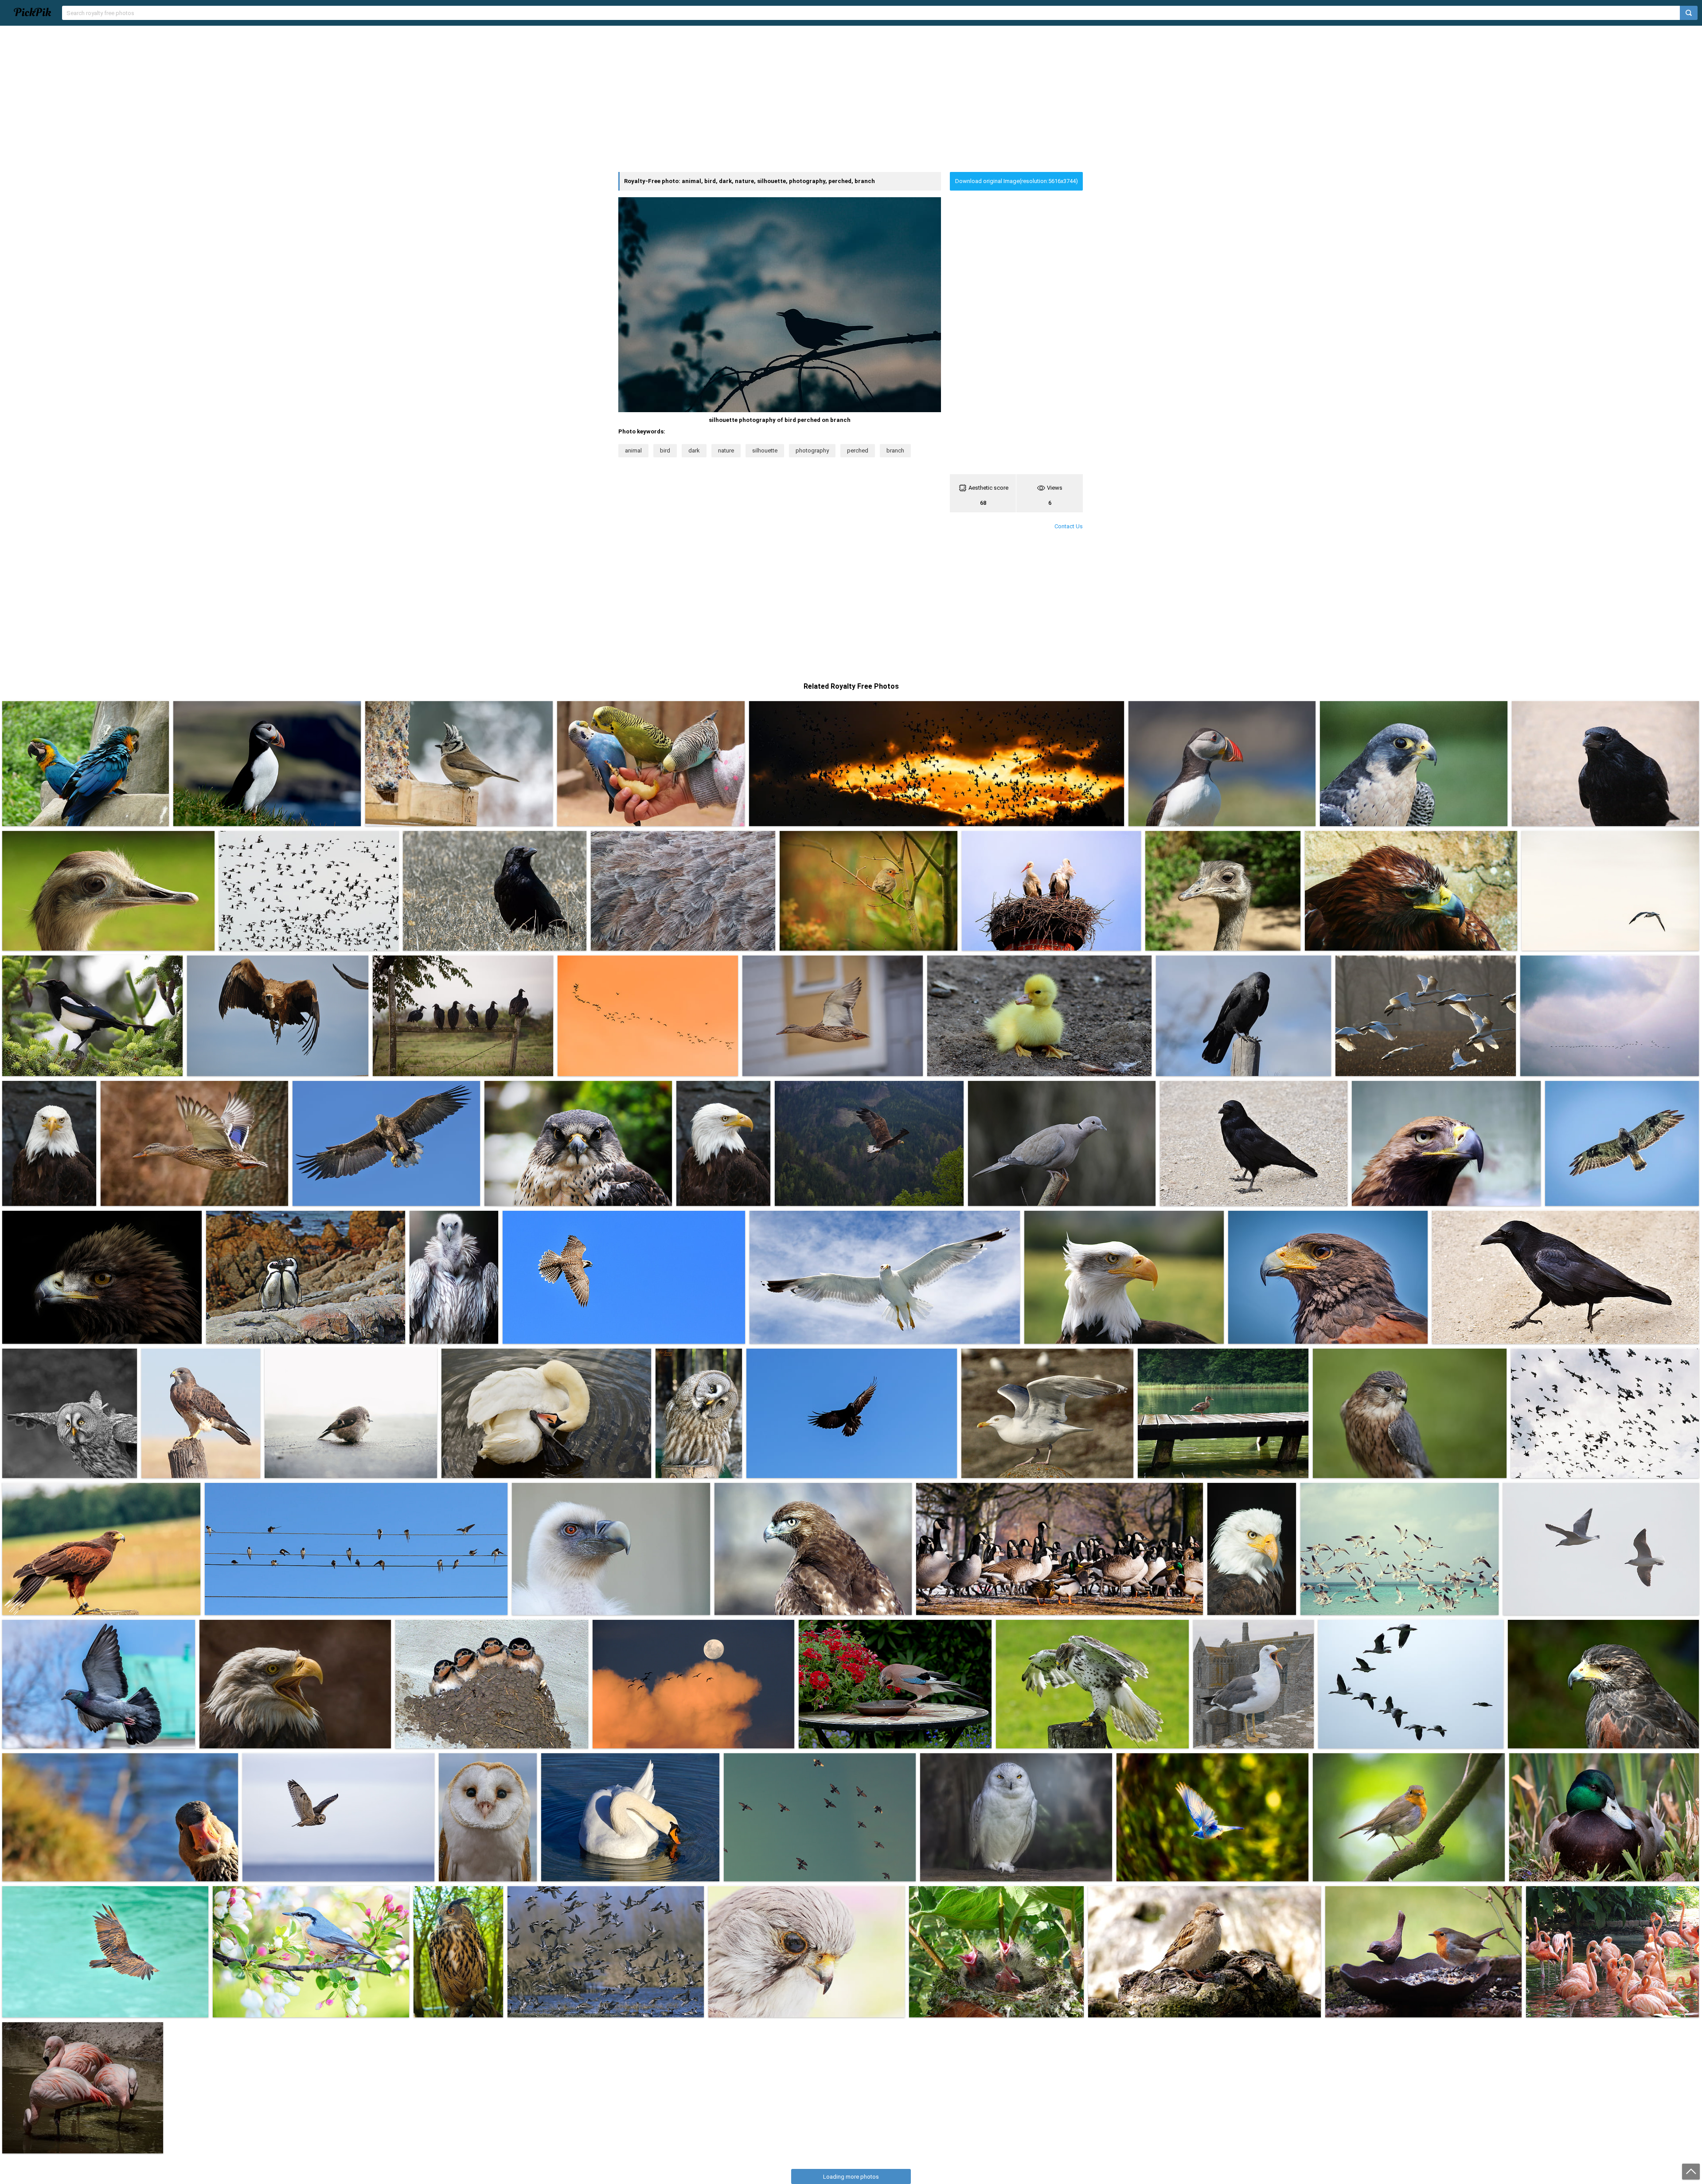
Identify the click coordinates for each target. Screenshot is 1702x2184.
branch (895, 450)
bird (665, 450)
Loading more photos (851, 2177)
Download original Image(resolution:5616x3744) (1017, 181)
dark (694, 450)
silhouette (765, 450)
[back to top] (1691, 2172)
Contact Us (1069, 526)
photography (812, 450)
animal (633, 450)
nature (726, 450)
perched (858, 450)
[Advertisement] (851, 99)
